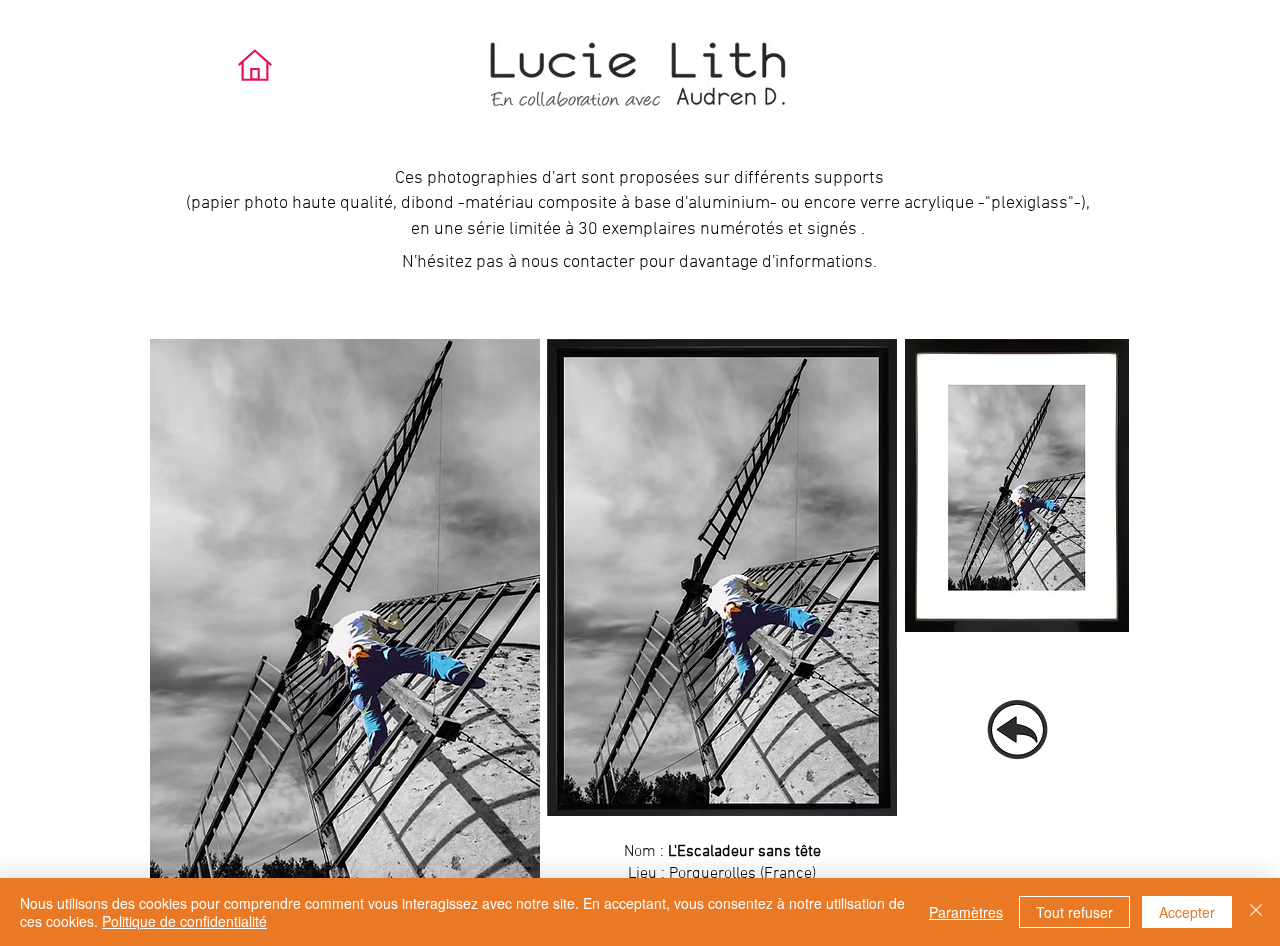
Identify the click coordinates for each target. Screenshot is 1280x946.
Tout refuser (1074, 912)
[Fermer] (1256, 912)
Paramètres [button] (966, 912)
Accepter (1187, 912)
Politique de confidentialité (184, 921)
